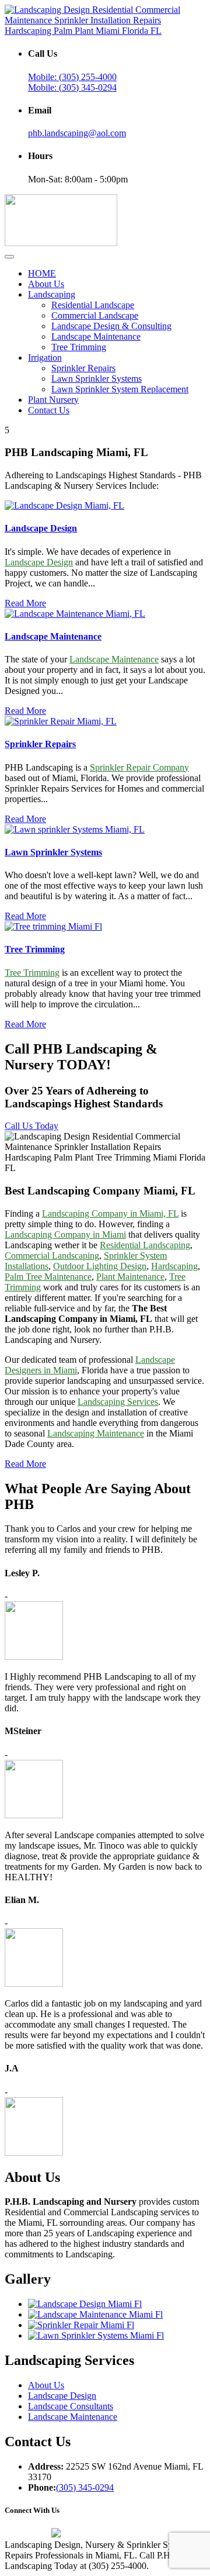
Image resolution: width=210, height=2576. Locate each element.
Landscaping (52, 294)
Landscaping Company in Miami (65, 1235)
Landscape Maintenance (96, 336)
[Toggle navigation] (9, 257)
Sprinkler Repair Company (139, 767)
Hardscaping (174, 1266)
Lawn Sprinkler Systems (97, 379)
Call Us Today (32, 1126)
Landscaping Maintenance (96, 1433)
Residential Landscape (93, 305)
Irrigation (45, 358)
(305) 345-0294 (85, 2487)
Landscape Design (41, 528)
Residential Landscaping (145, 1245)
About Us (46, 284)
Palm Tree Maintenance (48, 1277)
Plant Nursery (53, 400)
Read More (25, 603)
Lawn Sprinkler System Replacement (120, 389)
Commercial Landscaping (52, 1256)
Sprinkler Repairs (83, 368)
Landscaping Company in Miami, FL (110, 1213)
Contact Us (49, 410)
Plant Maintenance (130, 1277)
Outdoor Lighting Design (100, 1266)
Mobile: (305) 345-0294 (72, 87)
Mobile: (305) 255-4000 (72, 77)
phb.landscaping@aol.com (77, 133)
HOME (42, 273)
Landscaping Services (118, 1402)
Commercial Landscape (95, 315)
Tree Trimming (79, 347)
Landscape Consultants (71, 2406)
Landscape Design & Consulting (111, 326)
